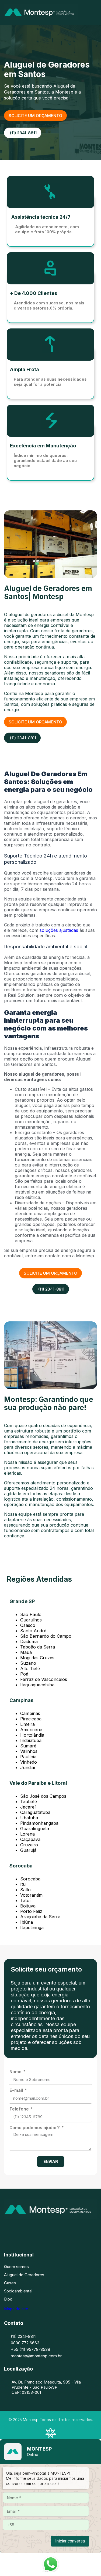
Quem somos (16, 2267)
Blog (8, 2299)
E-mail (17, 2090)
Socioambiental (18, 2291)
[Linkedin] (59, 2230)
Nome (16, 2072)
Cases (10, 2283)
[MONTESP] (41, 18)
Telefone (20, 2109)
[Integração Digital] (51, 2437)
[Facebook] (26, 2230)
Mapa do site (16, 2309)
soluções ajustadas (59, 930)
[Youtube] (75, 2230)
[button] (95, 13)
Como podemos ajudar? (35, 2128)
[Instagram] (43, 2230)
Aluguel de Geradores (24, 2275)
